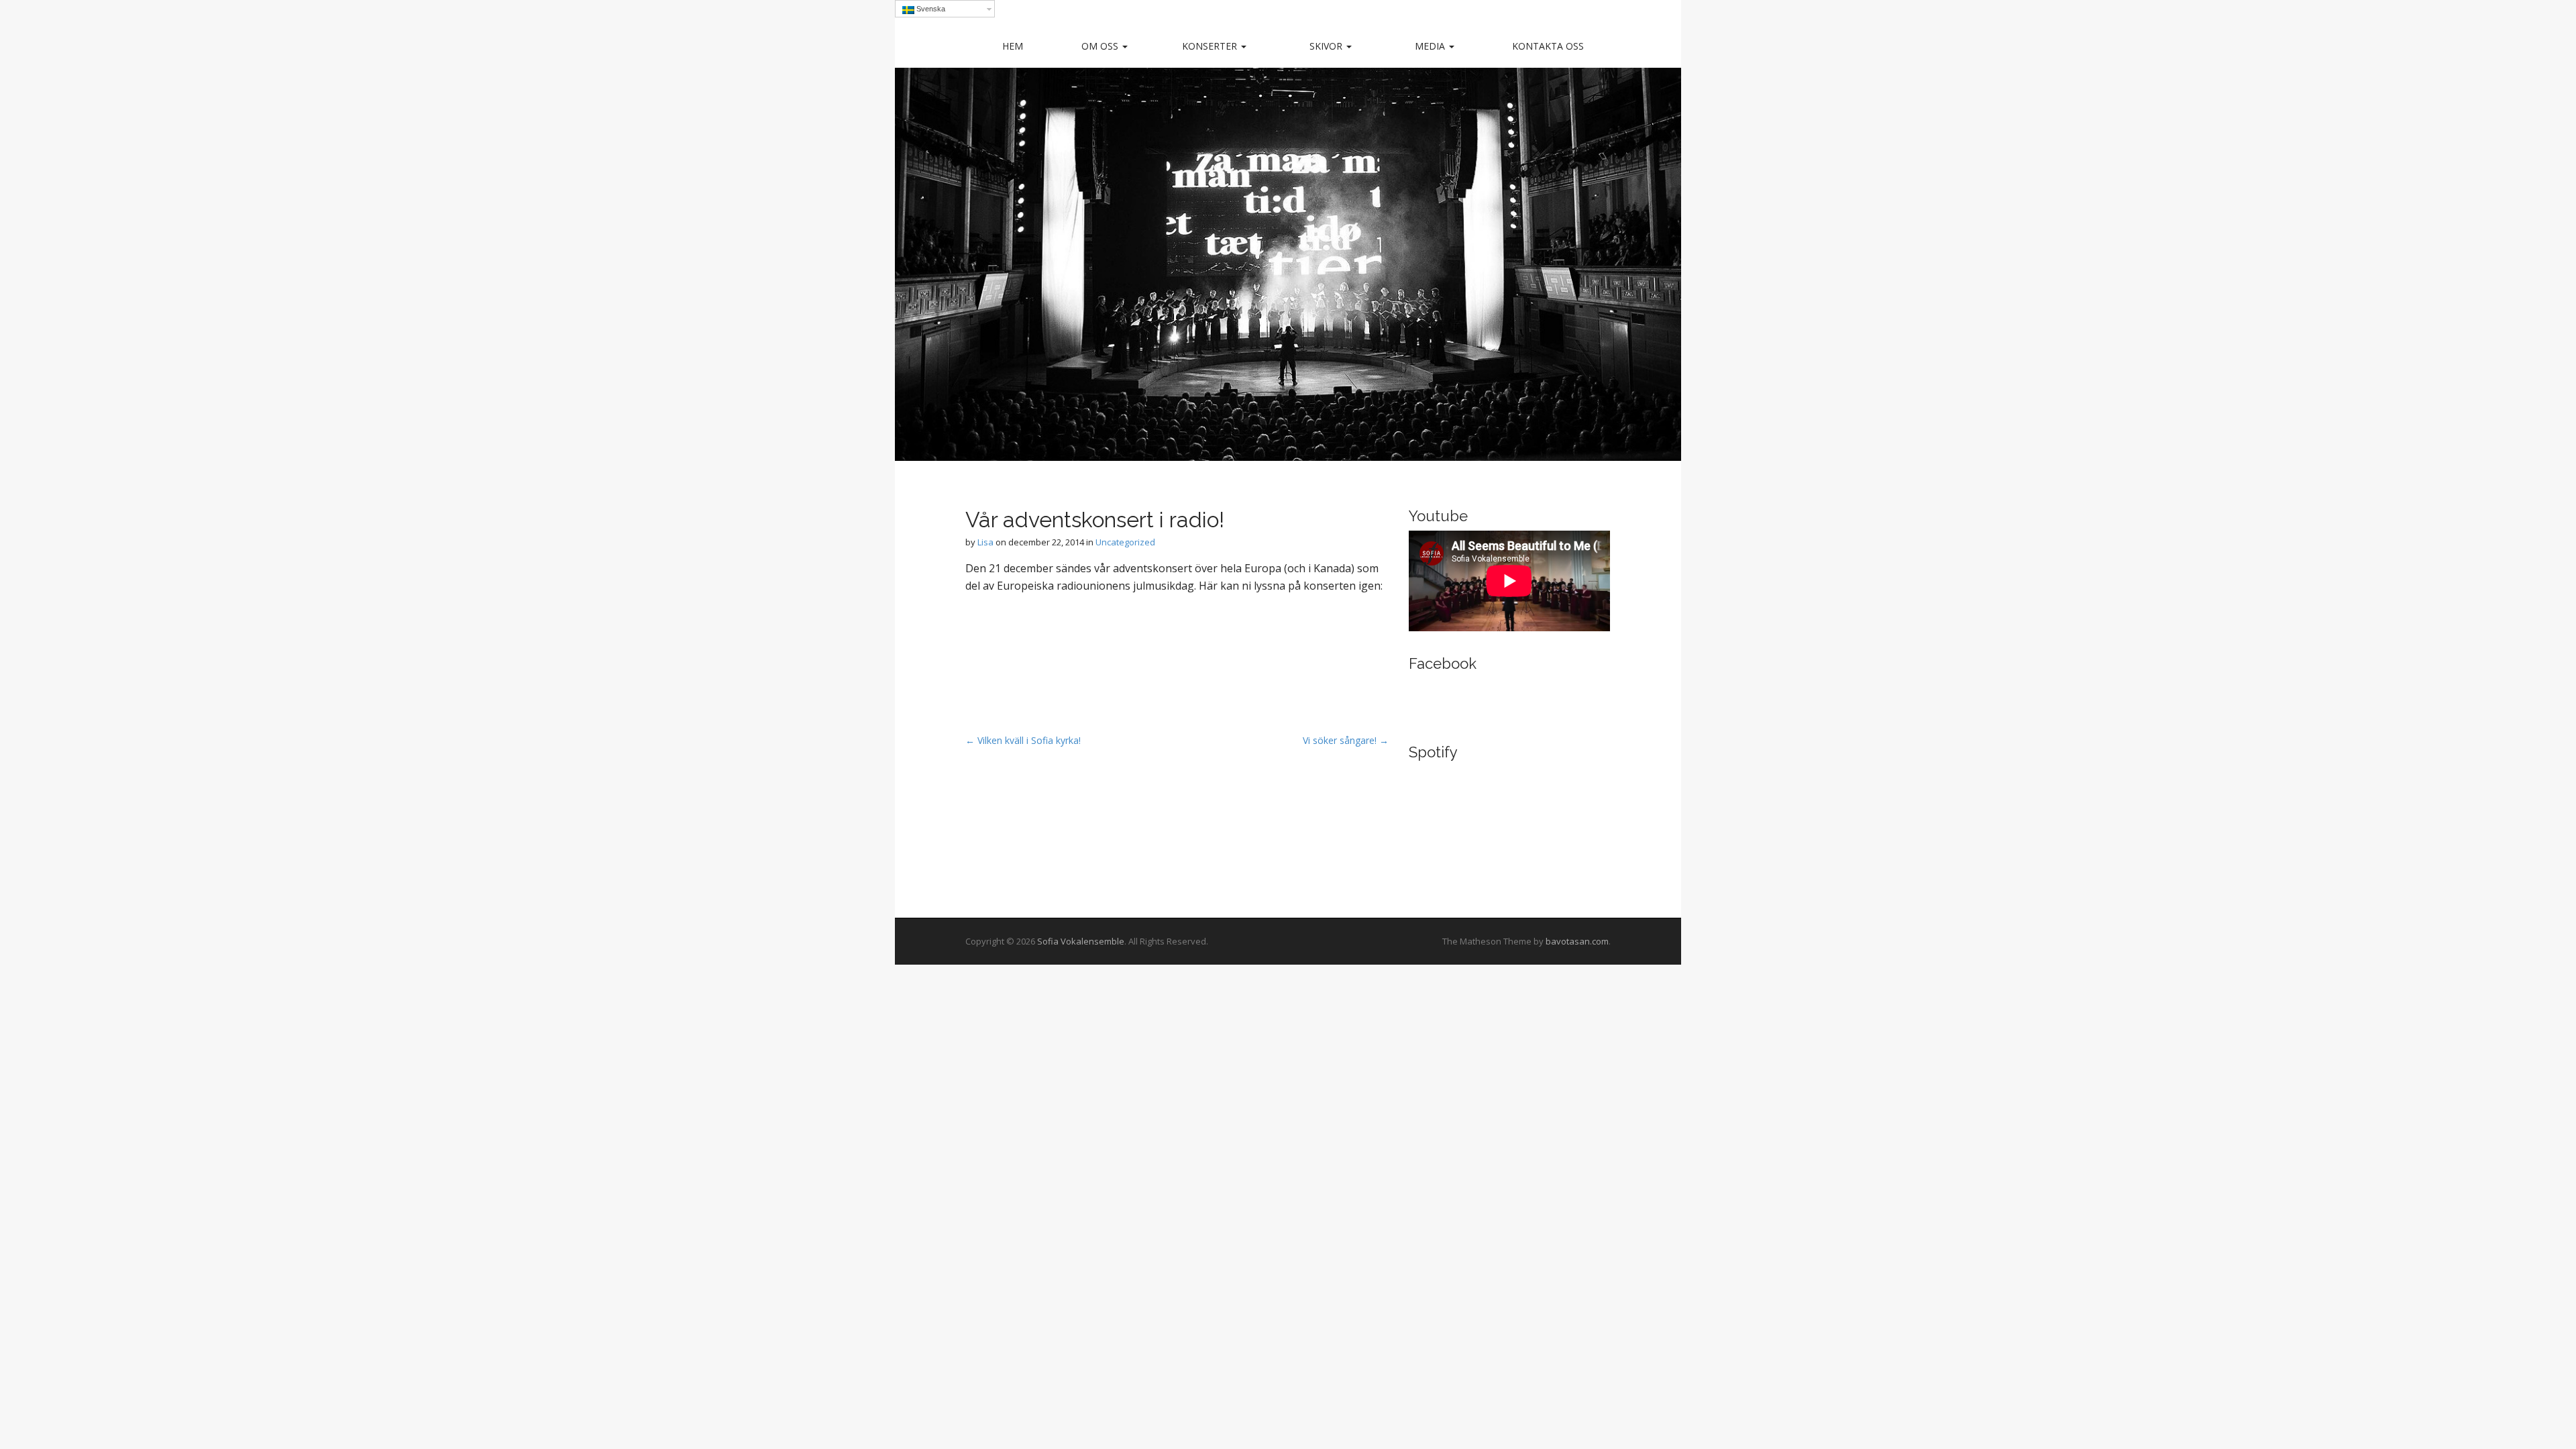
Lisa (985, 542)
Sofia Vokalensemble (1081, 941)
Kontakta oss (1548, 46)
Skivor (1327, 46)
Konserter (1211, 46)
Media (1431, 46)
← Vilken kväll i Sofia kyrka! (1023, 740)
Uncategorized (1125, 542)
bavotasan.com (1577, 941)
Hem (1013, 46)
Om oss (1101, 46)
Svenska (930, 9)
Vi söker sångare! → (1346, 740)
